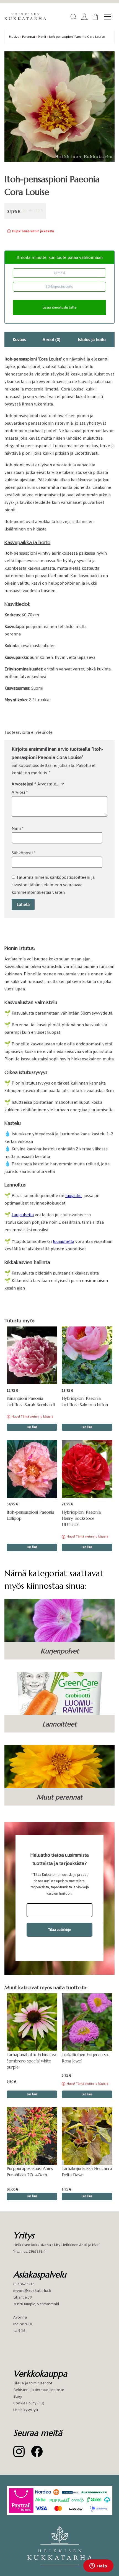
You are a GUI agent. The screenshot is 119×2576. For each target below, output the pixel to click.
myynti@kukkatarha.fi (32, 2291)
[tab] (19, 340)
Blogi (18, 2396)
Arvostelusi (24, 784)
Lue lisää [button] (87, 1427)
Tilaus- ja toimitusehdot (33, 2383)
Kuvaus (19, 340)
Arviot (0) (51, 340)
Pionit (42, 37)
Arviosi (20, 792)
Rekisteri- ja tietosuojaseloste (39, 2390)
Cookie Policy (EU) (29, 2403)
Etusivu (14, 37)
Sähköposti (24, 853)
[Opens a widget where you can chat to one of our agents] (98, 2566)
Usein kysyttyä (26, 2410)
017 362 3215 (24, 2284)
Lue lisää (32, 1427)
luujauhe (73, 1196)
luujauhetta (64, 1241)
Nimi (18, 828)
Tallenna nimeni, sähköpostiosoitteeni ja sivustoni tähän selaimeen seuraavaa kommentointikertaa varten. (53, 885)
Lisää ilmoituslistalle (59, 307)
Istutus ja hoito (92, 340)
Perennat (29, 37)
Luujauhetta (23, 1215)
